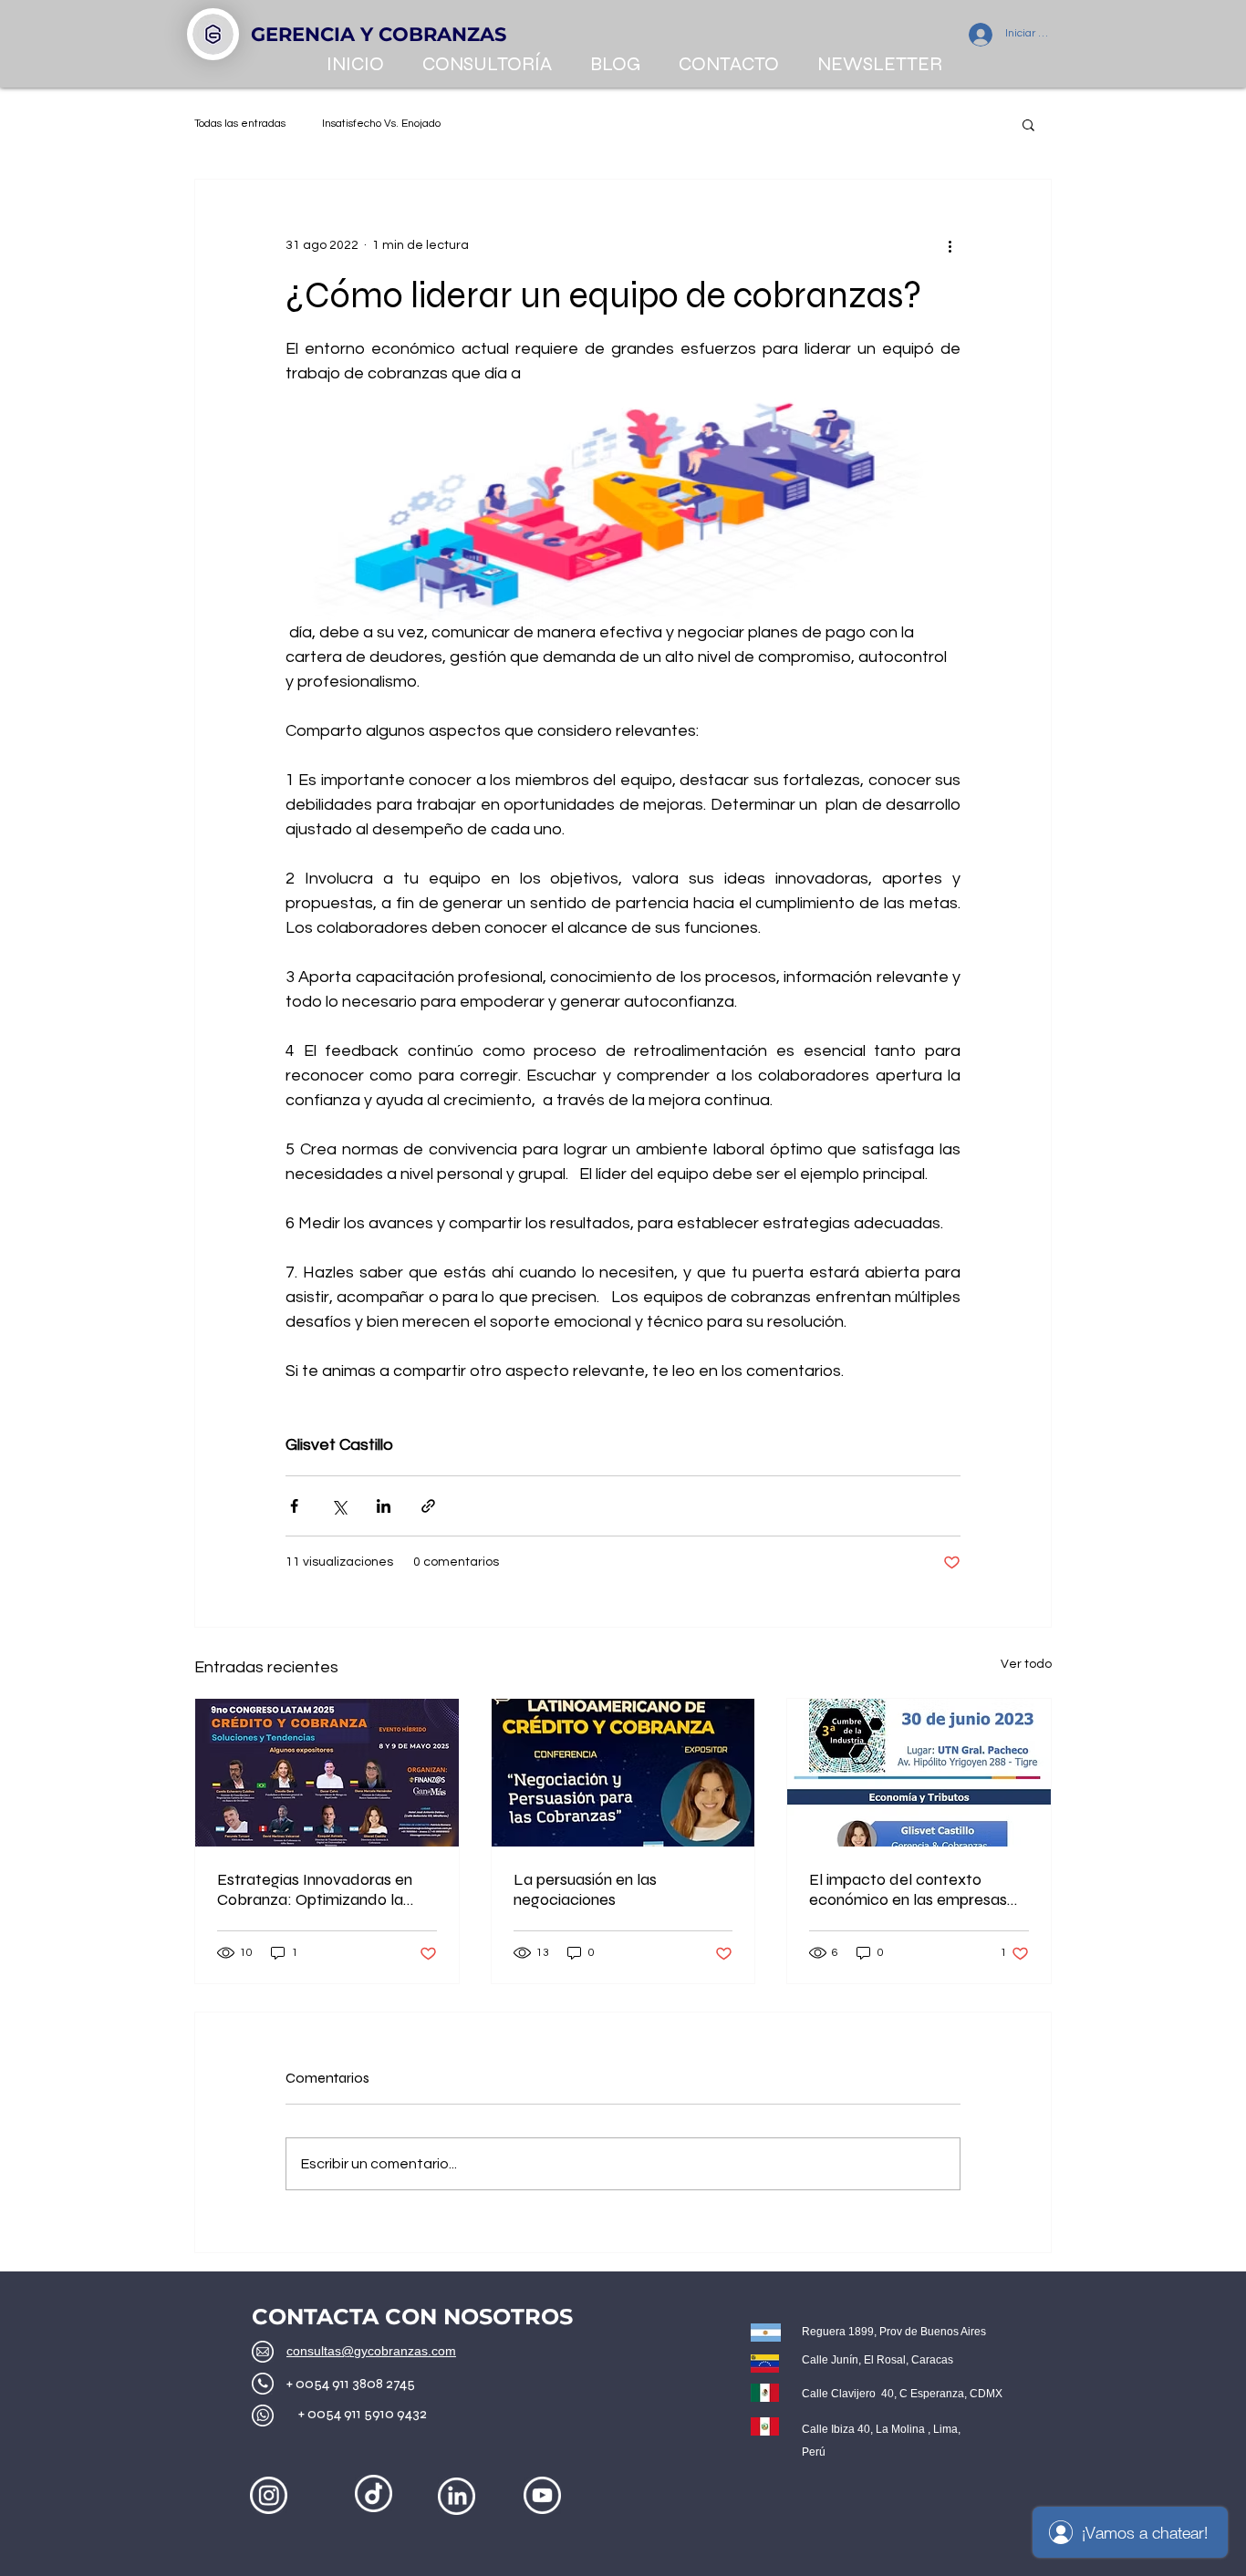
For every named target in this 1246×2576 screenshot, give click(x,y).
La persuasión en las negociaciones (585, 1889)
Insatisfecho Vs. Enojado (381, 124)
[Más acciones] (950, 245)
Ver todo (1026, 1664)
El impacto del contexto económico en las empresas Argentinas (908, 1889)
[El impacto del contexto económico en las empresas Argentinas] (919, 1773)
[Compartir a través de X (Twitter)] (339, 1506)
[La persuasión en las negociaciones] (623, 1773)
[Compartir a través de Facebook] (294, 1506)
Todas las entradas (240, 124)
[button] (1028, 124)
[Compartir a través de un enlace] (428, 1506)
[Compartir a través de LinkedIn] (384, 1506)
